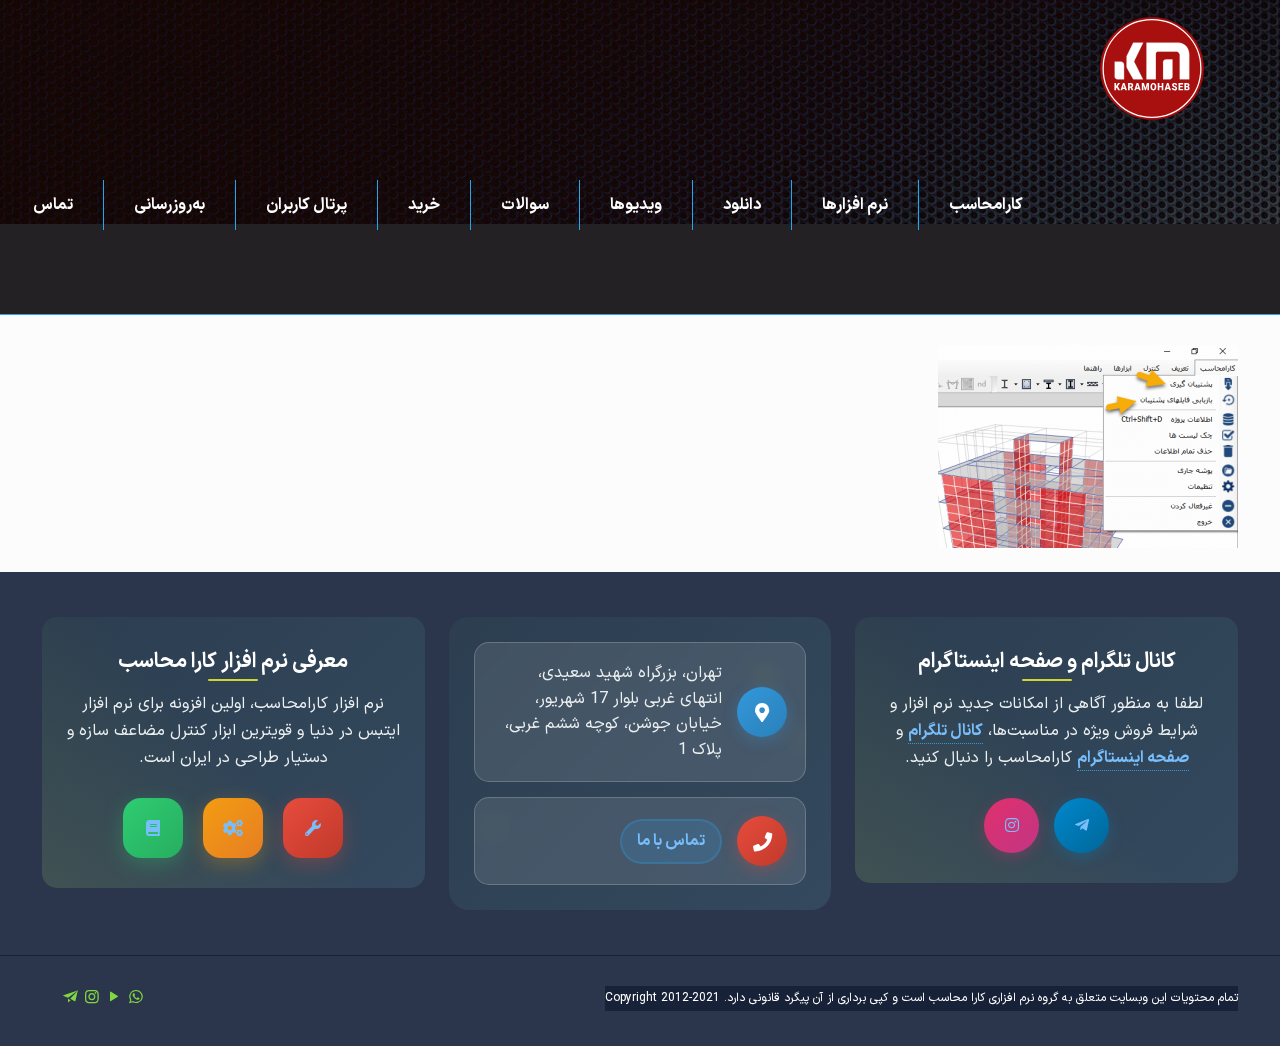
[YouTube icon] (114, 998)
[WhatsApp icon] (136, 998)
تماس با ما (671, 841)
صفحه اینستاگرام (1133, 758)
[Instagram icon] (92, 998)
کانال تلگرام (945, 731)
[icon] (70, 998)
